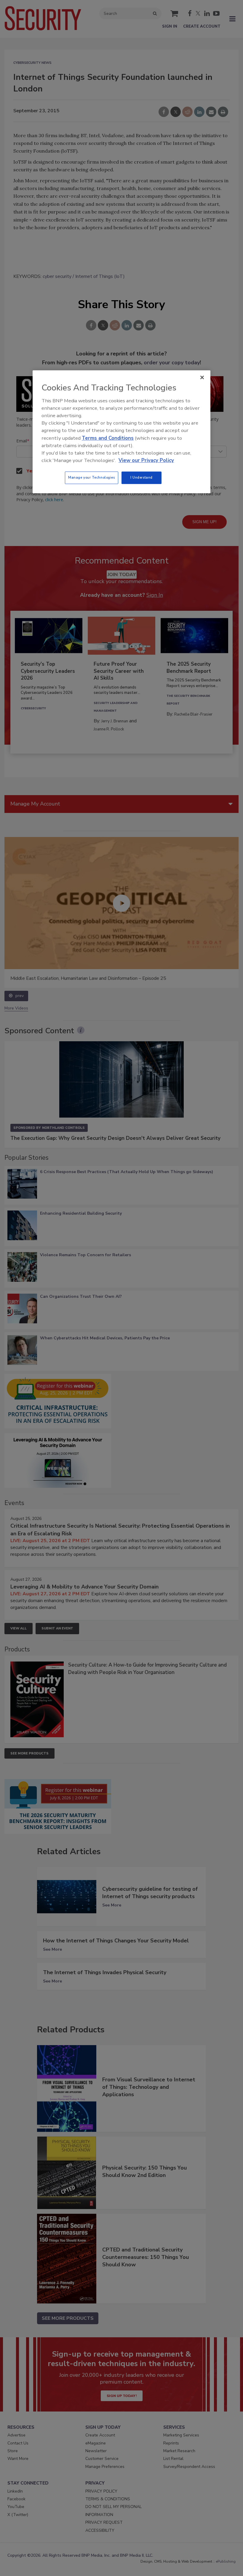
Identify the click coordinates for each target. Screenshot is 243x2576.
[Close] (202, 378)
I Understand (142, 477)
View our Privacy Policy (146, 460)
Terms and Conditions (108, 438)
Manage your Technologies (92, 477)
